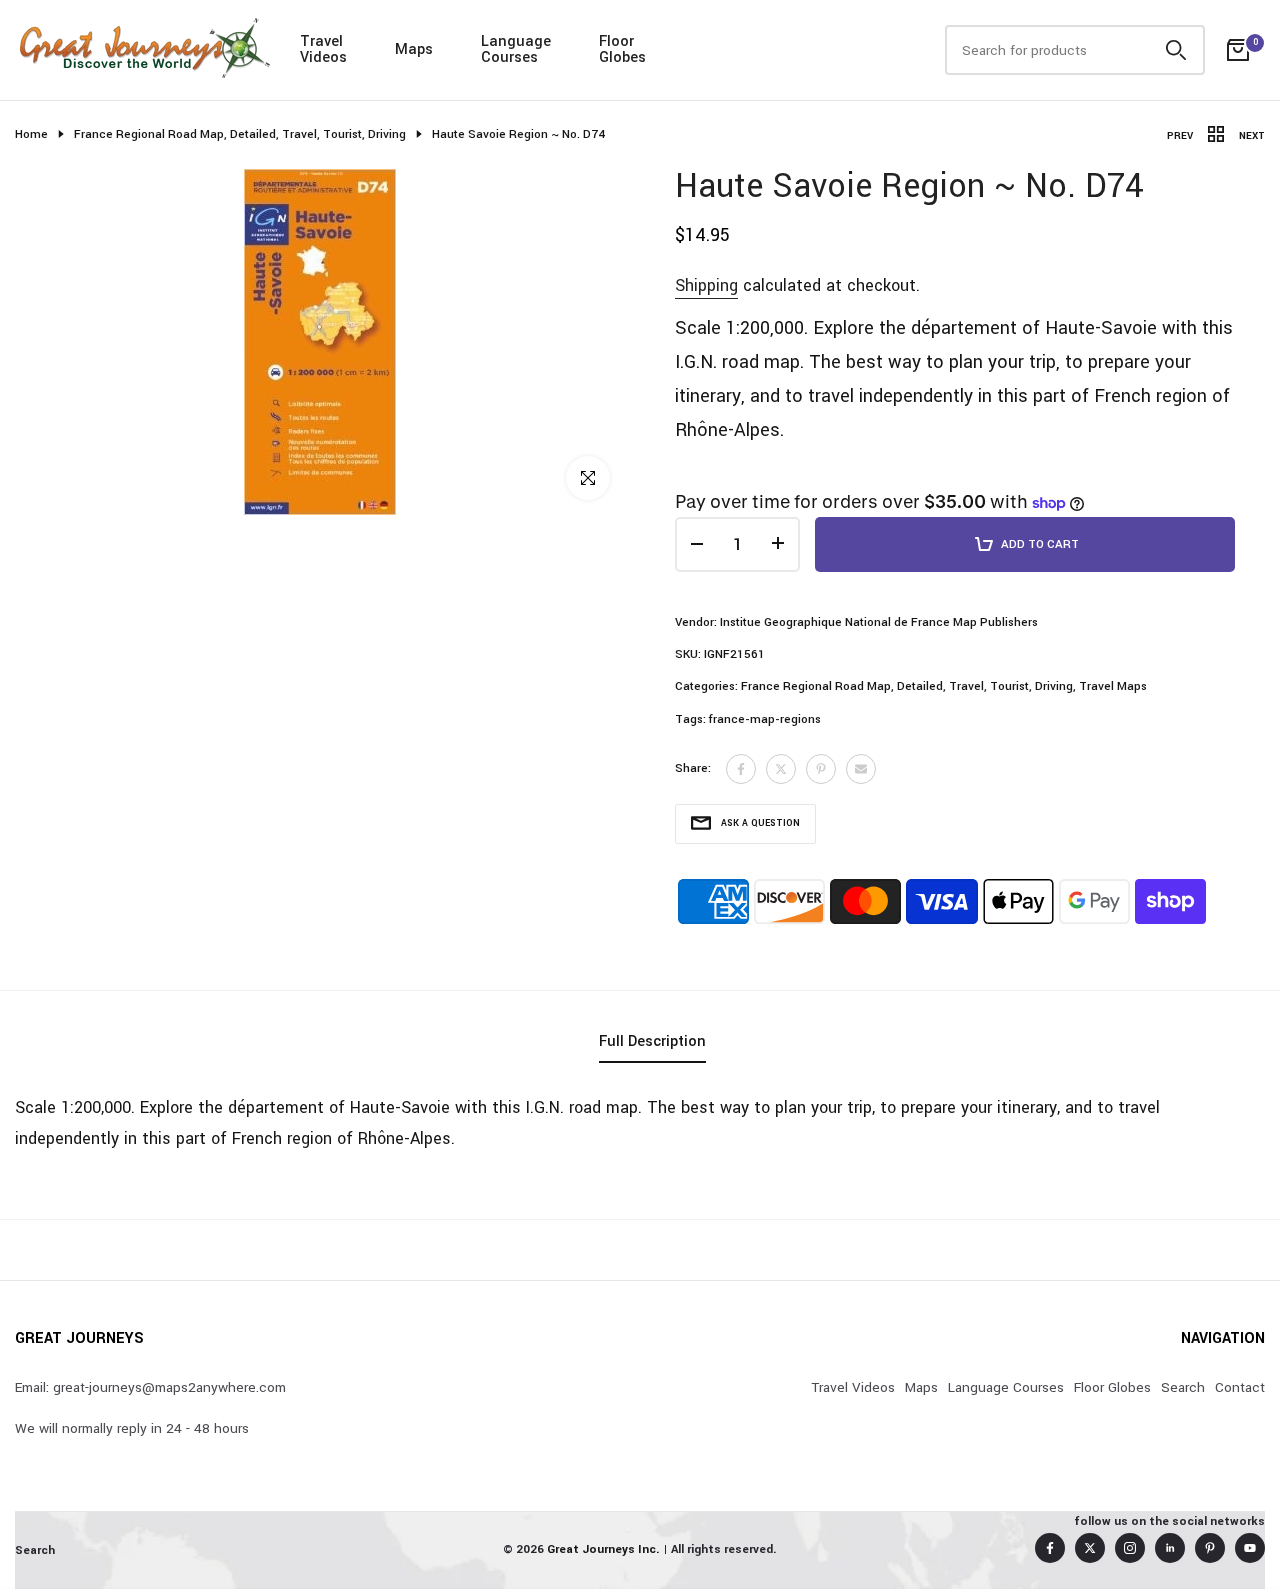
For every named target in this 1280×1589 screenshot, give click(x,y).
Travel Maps (1113, 686)
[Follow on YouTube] (1250, 1548)
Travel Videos (853, 1387)
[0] (1238, 50)
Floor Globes (1112, 1387)
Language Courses (1006, 1387)
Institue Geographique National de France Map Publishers (879, 622)
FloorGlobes (622, 49)
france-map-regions (765, 719)
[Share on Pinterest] (821, 769)
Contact (1240, 1387)
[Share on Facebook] (741, 769)
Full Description (652, 1041)
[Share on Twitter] (781, 769)
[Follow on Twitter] (1090, 1548)
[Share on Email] (861, 769)
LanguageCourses (516, 49)
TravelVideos (323, 49)
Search (1183, 1387)
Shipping (706, 285)
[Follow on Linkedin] (1170, 1548)
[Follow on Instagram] (1130, 1548)
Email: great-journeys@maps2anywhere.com (150, 1387)
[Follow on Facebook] (1050, 1548)
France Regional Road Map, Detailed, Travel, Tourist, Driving (240, 134)
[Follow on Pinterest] (1210, 1548)
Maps (414, 49)
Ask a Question (760, 823)
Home (31, 134)
